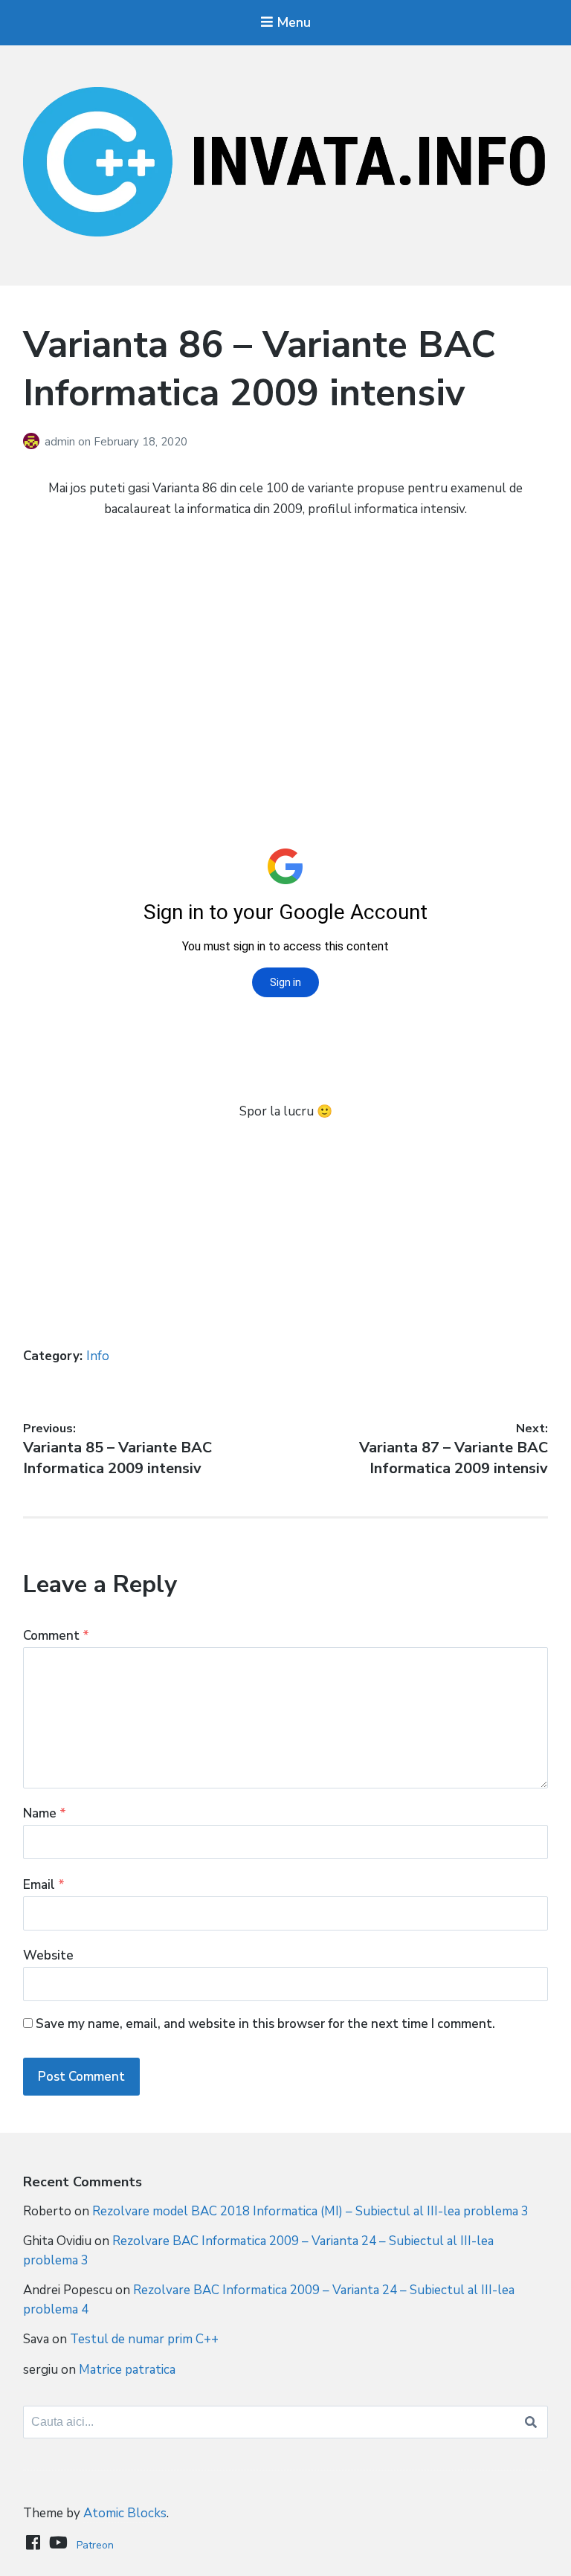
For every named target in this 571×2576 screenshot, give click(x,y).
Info (98, 1356)
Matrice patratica (127, 2370)
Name (45, 1813)
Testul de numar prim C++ (144, 2339)
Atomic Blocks (125, 2513)
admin (61, 442)
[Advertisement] (286, 640)
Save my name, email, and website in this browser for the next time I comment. (265, 2024)
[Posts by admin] (34, 442)
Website (48, 1955)
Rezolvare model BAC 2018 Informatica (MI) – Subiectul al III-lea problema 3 (310, 2211)
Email (44, 1885)
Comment (56, 1636)
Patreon (95, 2545)
